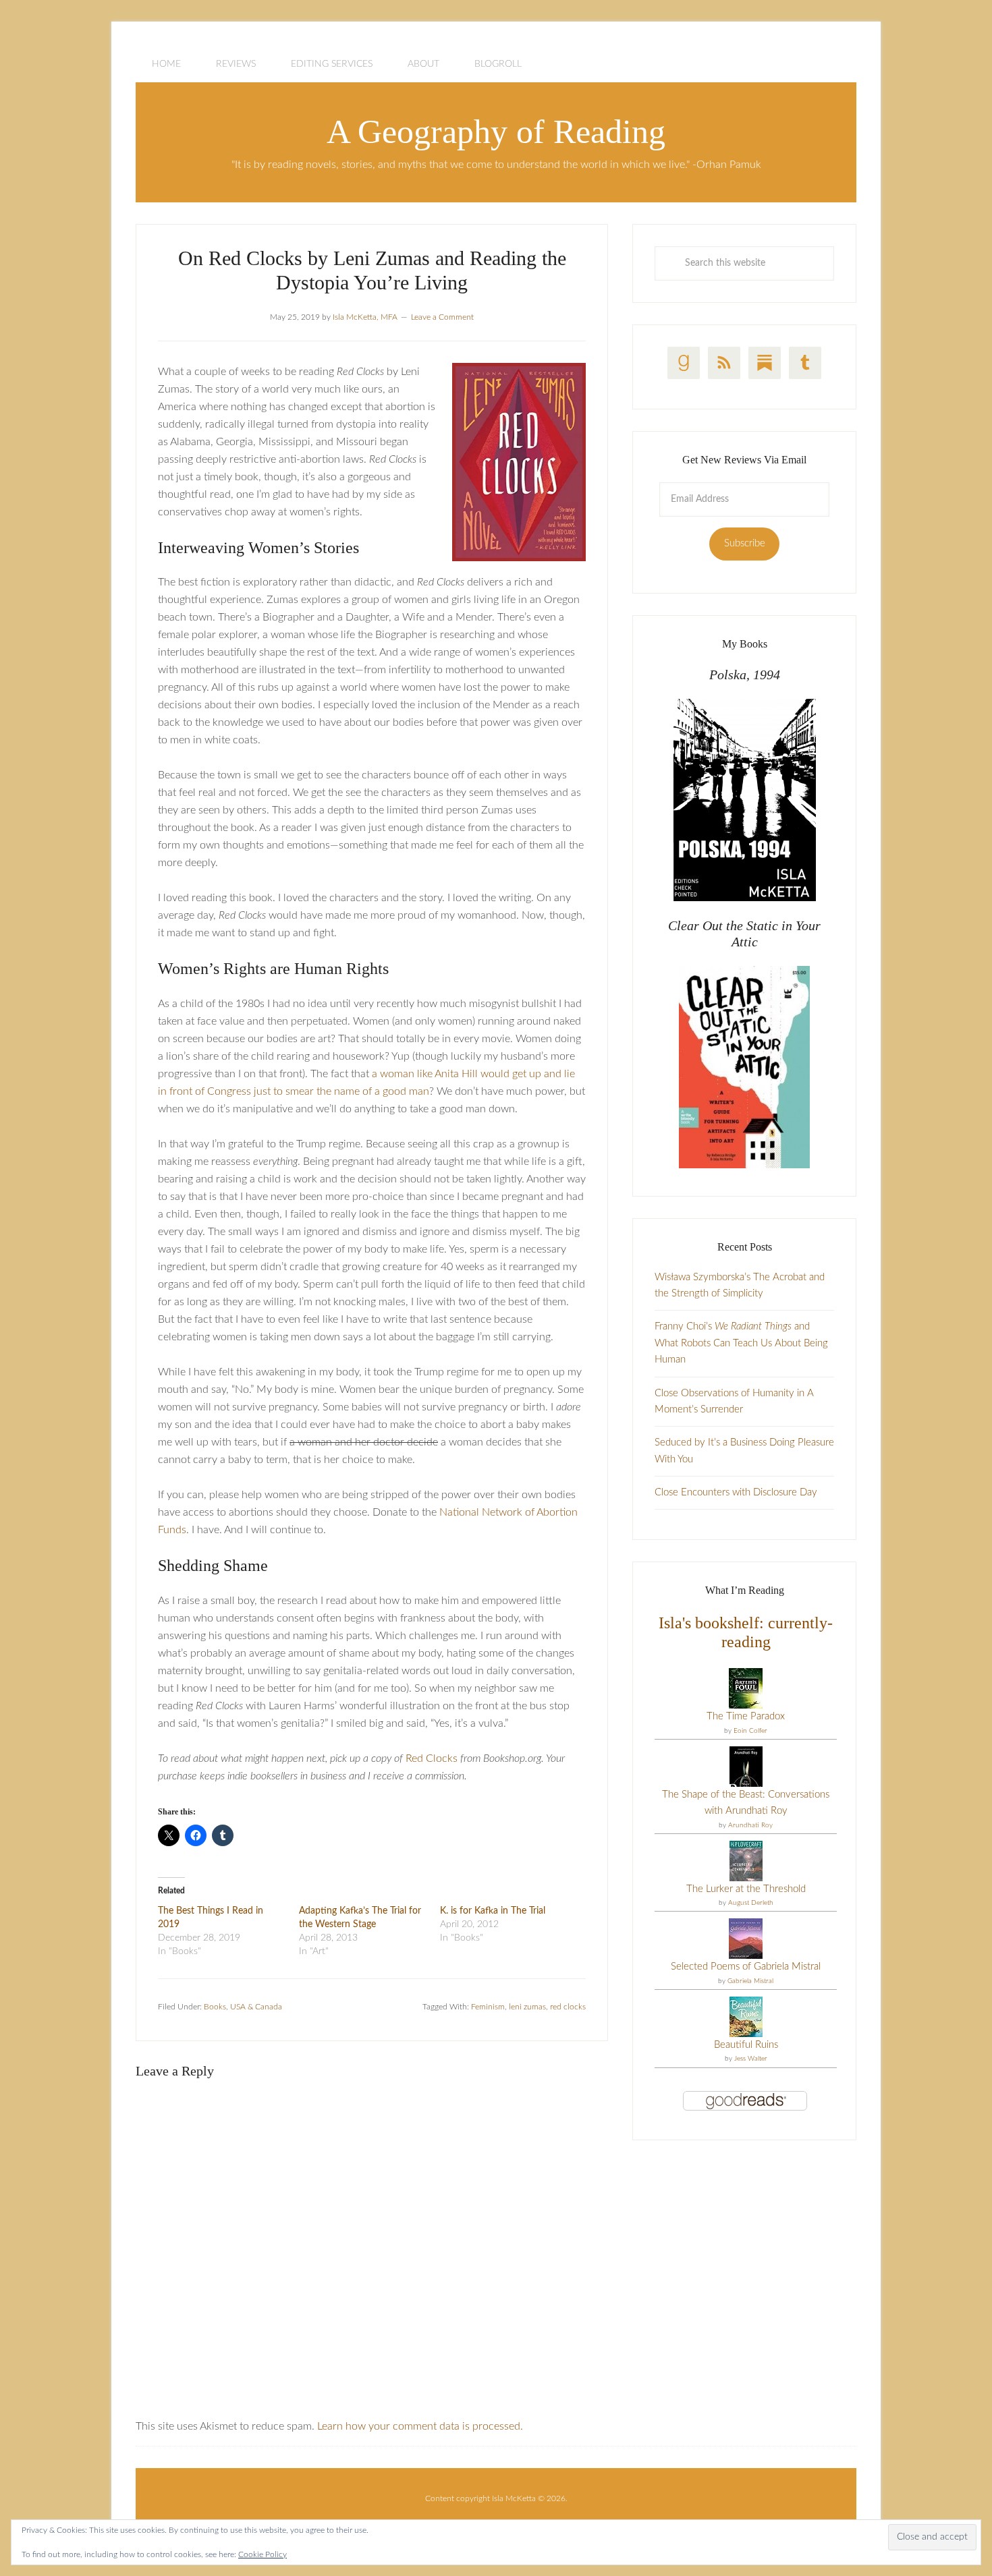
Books (215, 2007)
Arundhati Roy (750, 1825)
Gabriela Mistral (750, 1981)
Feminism (488, 2007)
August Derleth (751, 1903)
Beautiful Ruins (746, 2045)
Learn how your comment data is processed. (420, 2426)
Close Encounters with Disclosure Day (736, 1492)
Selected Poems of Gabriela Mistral (746, 1967)
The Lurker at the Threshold (746, 1889)
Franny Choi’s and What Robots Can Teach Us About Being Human (741, 1343)
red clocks (568, 2007)
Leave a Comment (442, 317)
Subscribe (745, 543)
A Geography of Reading (496, 132)
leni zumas (527, 2007)
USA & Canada (256, 2007)
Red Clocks (432, 1758)
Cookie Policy (263, 2554)
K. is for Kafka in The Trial (493, 1911)
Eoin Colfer (750, 1731)
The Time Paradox (746, 1716)
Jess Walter (751, 2059)
